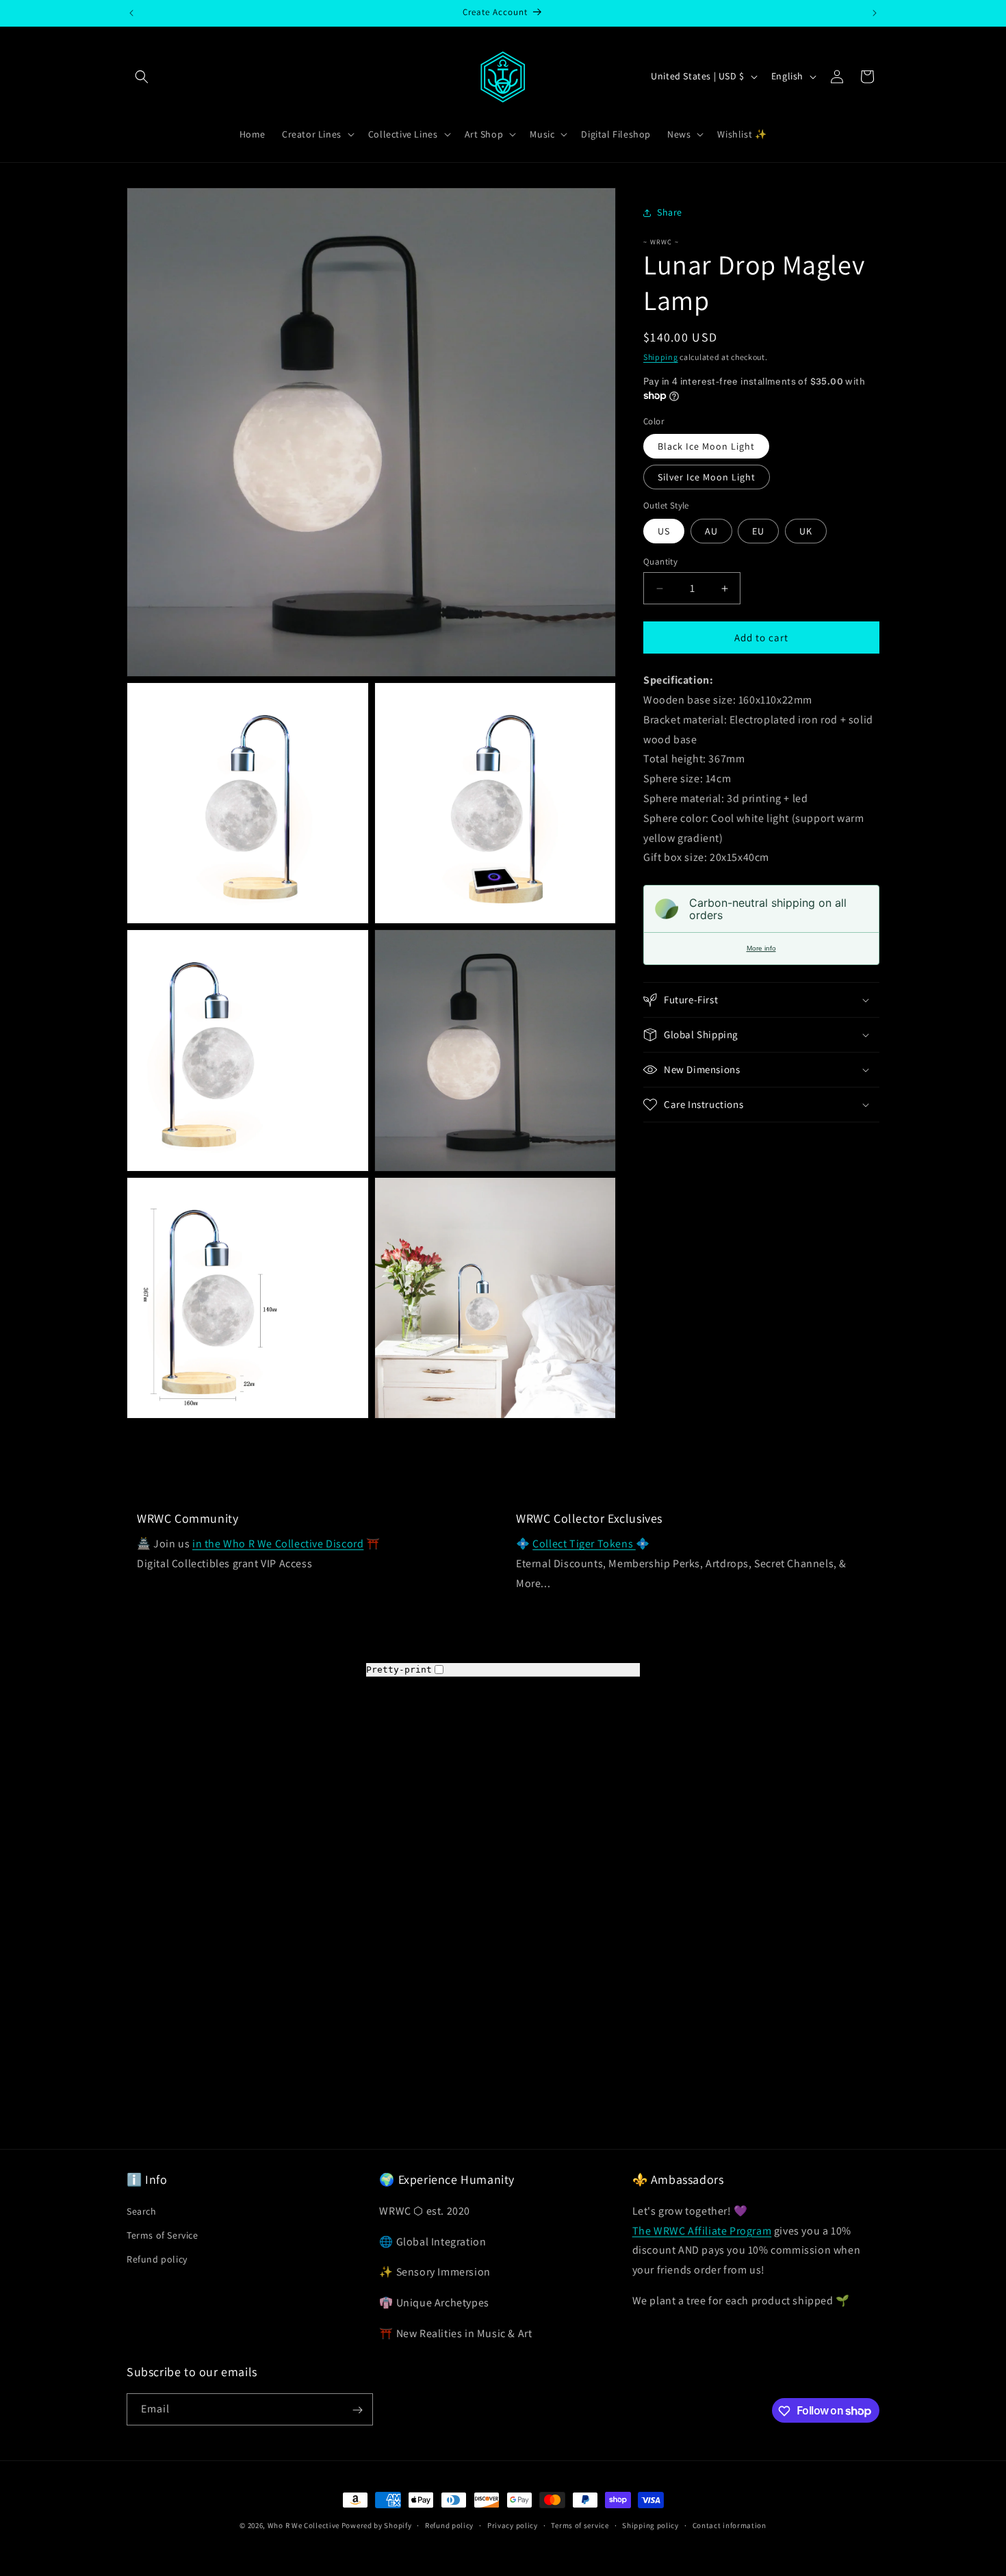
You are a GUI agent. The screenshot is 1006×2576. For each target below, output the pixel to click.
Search (142, 2211)
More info (761, 948)
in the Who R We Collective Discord (278, 1544)
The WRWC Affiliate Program (702, 2230)
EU (758, 531)
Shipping (661, 357)
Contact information (730, 2525)
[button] (142, 77)
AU (711, 531)
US (664, 531)
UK (806, 531)
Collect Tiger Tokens (584, 1544)
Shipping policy (650, 2525)
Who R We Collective (304, 2525)
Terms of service (580, 2525)
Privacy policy (513, 2525)
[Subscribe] (357, 2410)
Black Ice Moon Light (706, 446)
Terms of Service (163, 2234)
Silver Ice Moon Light (707, 477)
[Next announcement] (875, 13)
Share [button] (670, 212)
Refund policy (157, 2259)
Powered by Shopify (377, 2525)
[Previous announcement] (131, 13)
